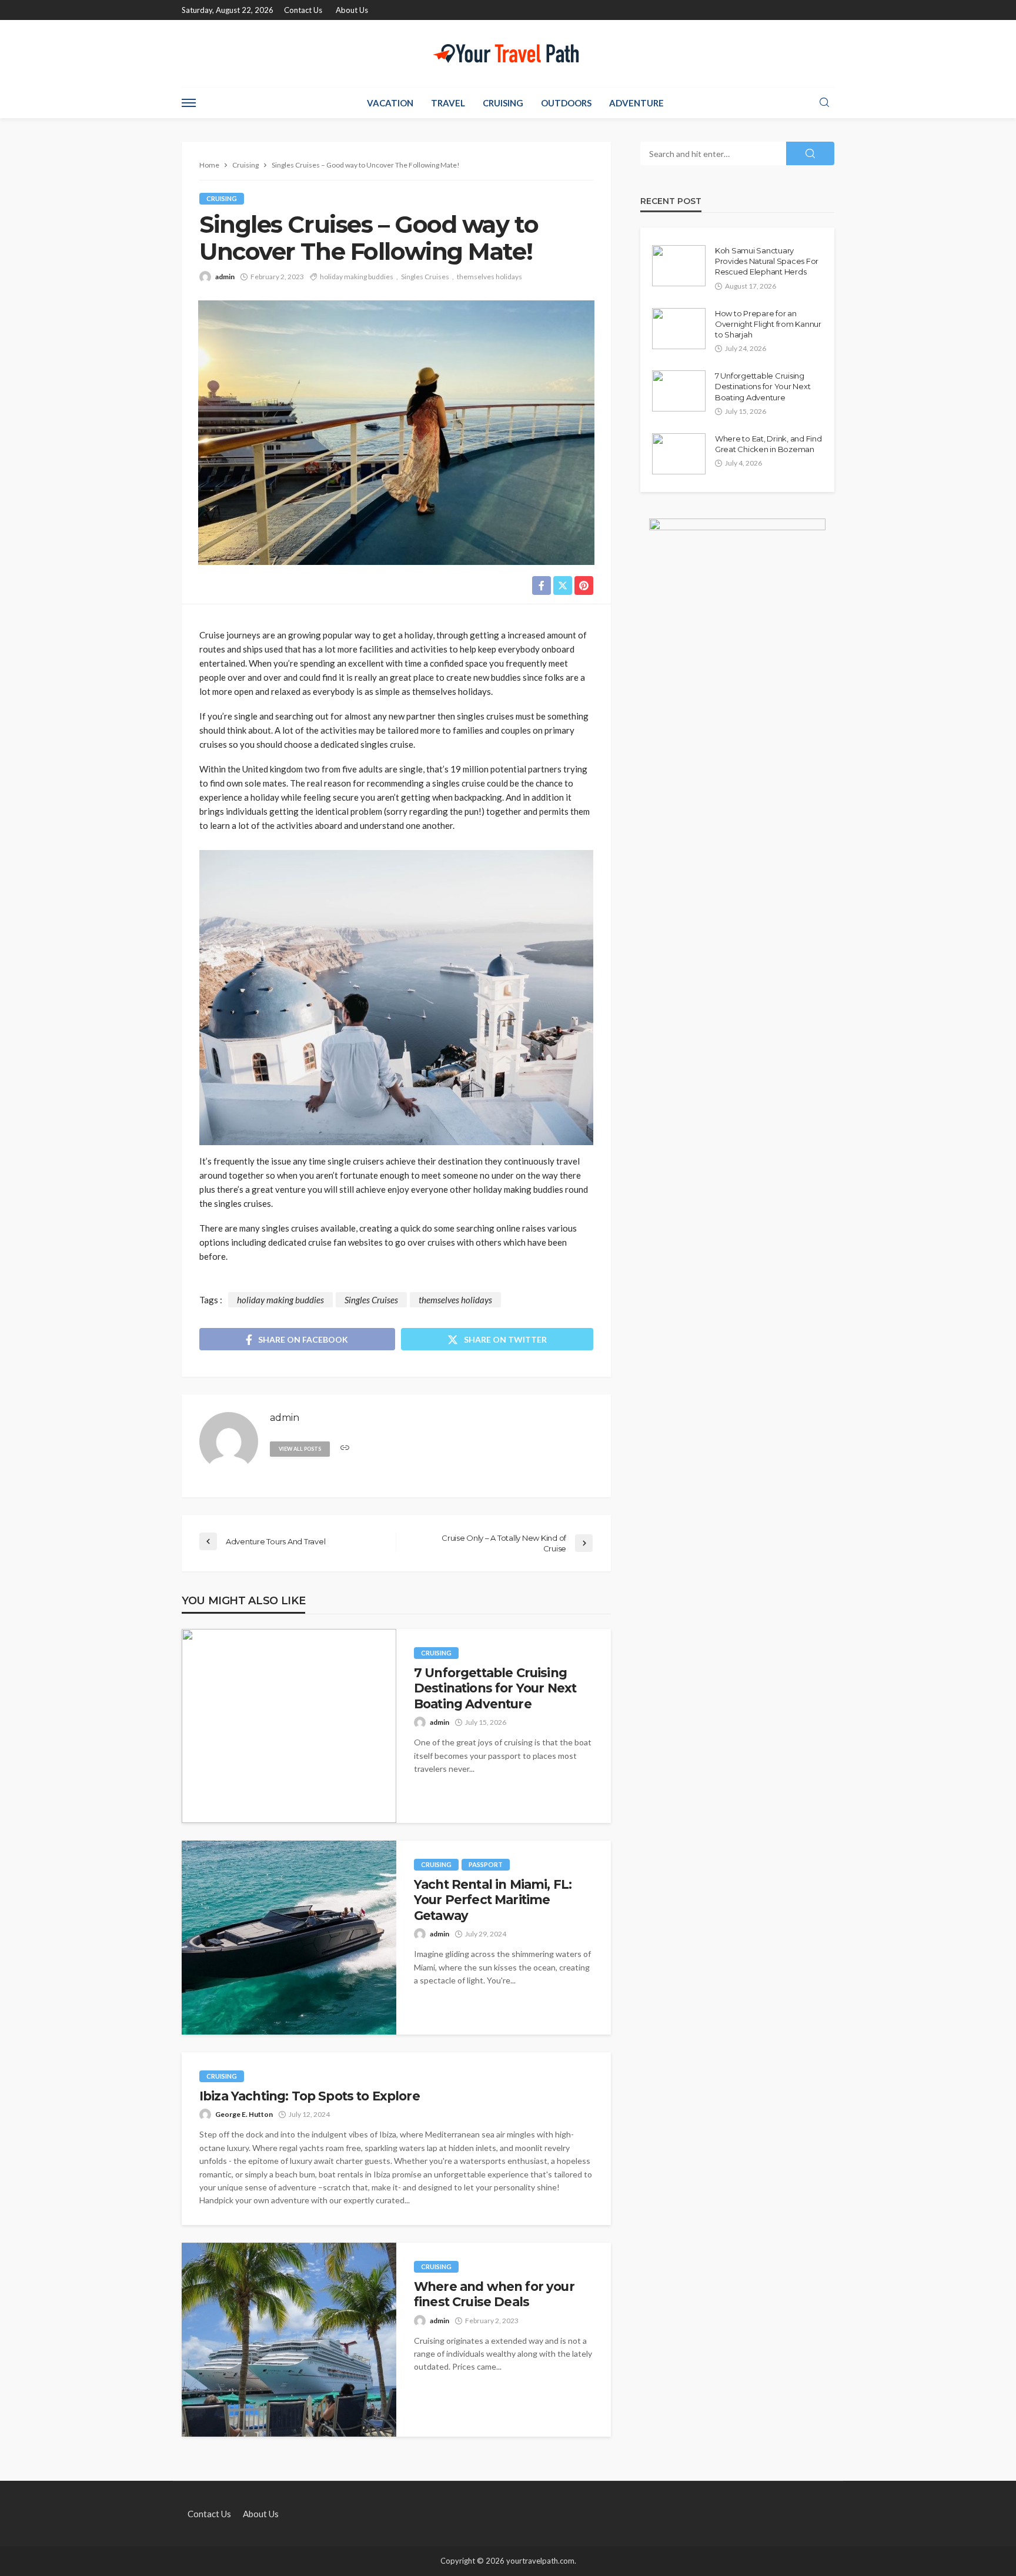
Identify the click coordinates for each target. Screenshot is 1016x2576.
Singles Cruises (425, 277)
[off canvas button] (189, 103)
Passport (486, 1864)
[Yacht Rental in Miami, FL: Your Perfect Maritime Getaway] (289, 1938)
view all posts (300, 1449)
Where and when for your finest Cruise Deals (494, 2294)
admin (225, 277)
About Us (352, 10)
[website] (345, 1448)
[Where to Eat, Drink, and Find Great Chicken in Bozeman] (679, 454)
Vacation (390, 103)
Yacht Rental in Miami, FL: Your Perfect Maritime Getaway (493, 1900)
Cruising (503, 103)
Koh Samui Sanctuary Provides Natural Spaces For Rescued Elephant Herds (767, 261)
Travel (448, 103)
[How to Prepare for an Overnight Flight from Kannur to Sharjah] (679, 329)
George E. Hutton (244, 2114)
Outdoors (566, 103)
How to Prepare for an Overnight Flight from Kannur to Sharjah (768, 324)
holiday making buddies (357, 277)
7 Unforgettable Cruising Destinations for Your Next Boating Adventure (495, 1688)
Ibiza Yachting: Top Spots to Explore (310, 2096)
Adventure (636, 103)
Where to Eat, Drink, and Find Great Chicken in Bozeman (768, 444)
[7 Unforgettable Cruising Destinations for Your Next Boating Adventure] (289, 1726)
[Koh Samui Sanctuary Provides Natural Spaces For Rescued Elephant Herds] (679, 266)
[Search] (824, 103)
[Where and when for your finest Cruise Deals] (289, 2340)
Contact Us (303, 10)
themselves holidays (489, 277)
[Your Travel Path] (508, 53)
